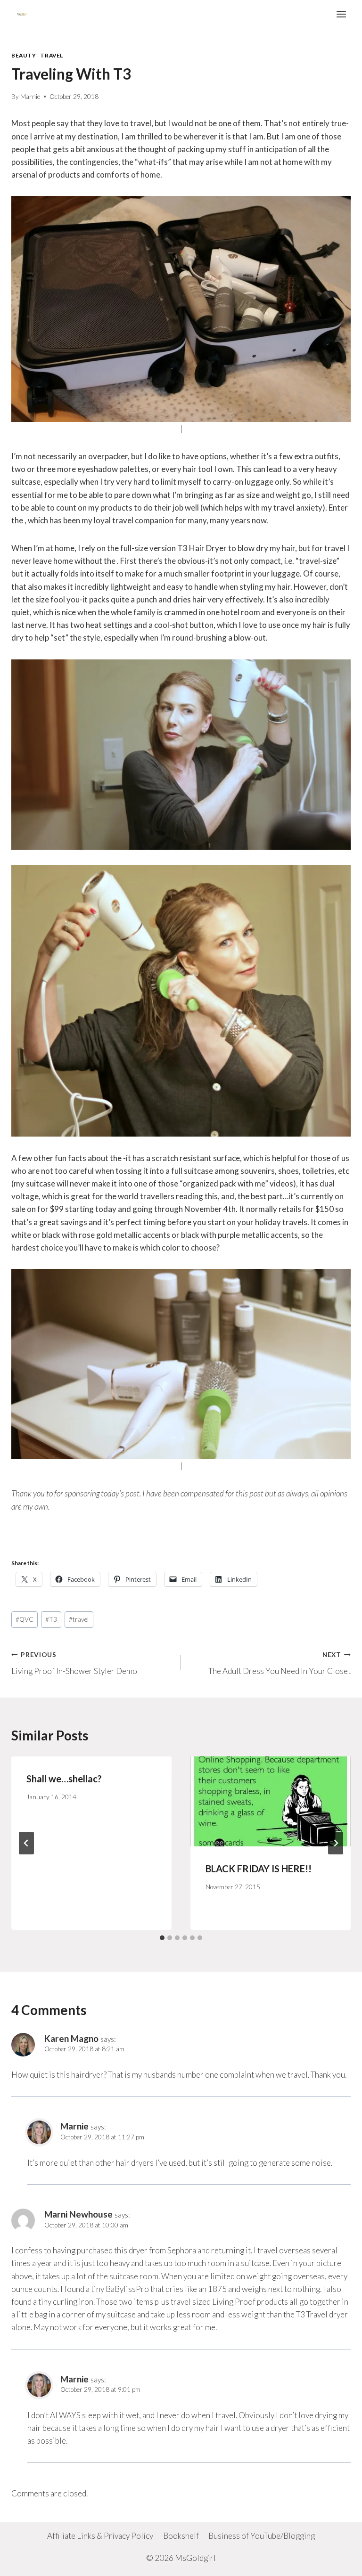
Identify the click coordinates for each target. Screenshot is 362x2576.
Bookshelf (181, 2536)
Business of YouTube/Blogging (262, 2536)
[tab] (162, 1938)
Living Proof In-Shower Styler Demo (74, 1663)
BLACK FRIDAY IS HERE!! (259, 1869)
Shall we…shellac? (64, 1779)
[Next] (336, 1843)
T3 (51, 1619)
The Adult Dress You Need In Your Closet (280, 1663)
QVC (25, 1619)
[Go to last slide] (26, 1843)
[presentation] (271, 1801)
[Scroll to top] (338, 2562)
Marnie (30, 97)
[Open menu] (341, 14)
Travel (52, 55)
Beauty (24, 55)
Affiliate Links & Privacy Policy (100, 2536)
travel (79, 1619)
